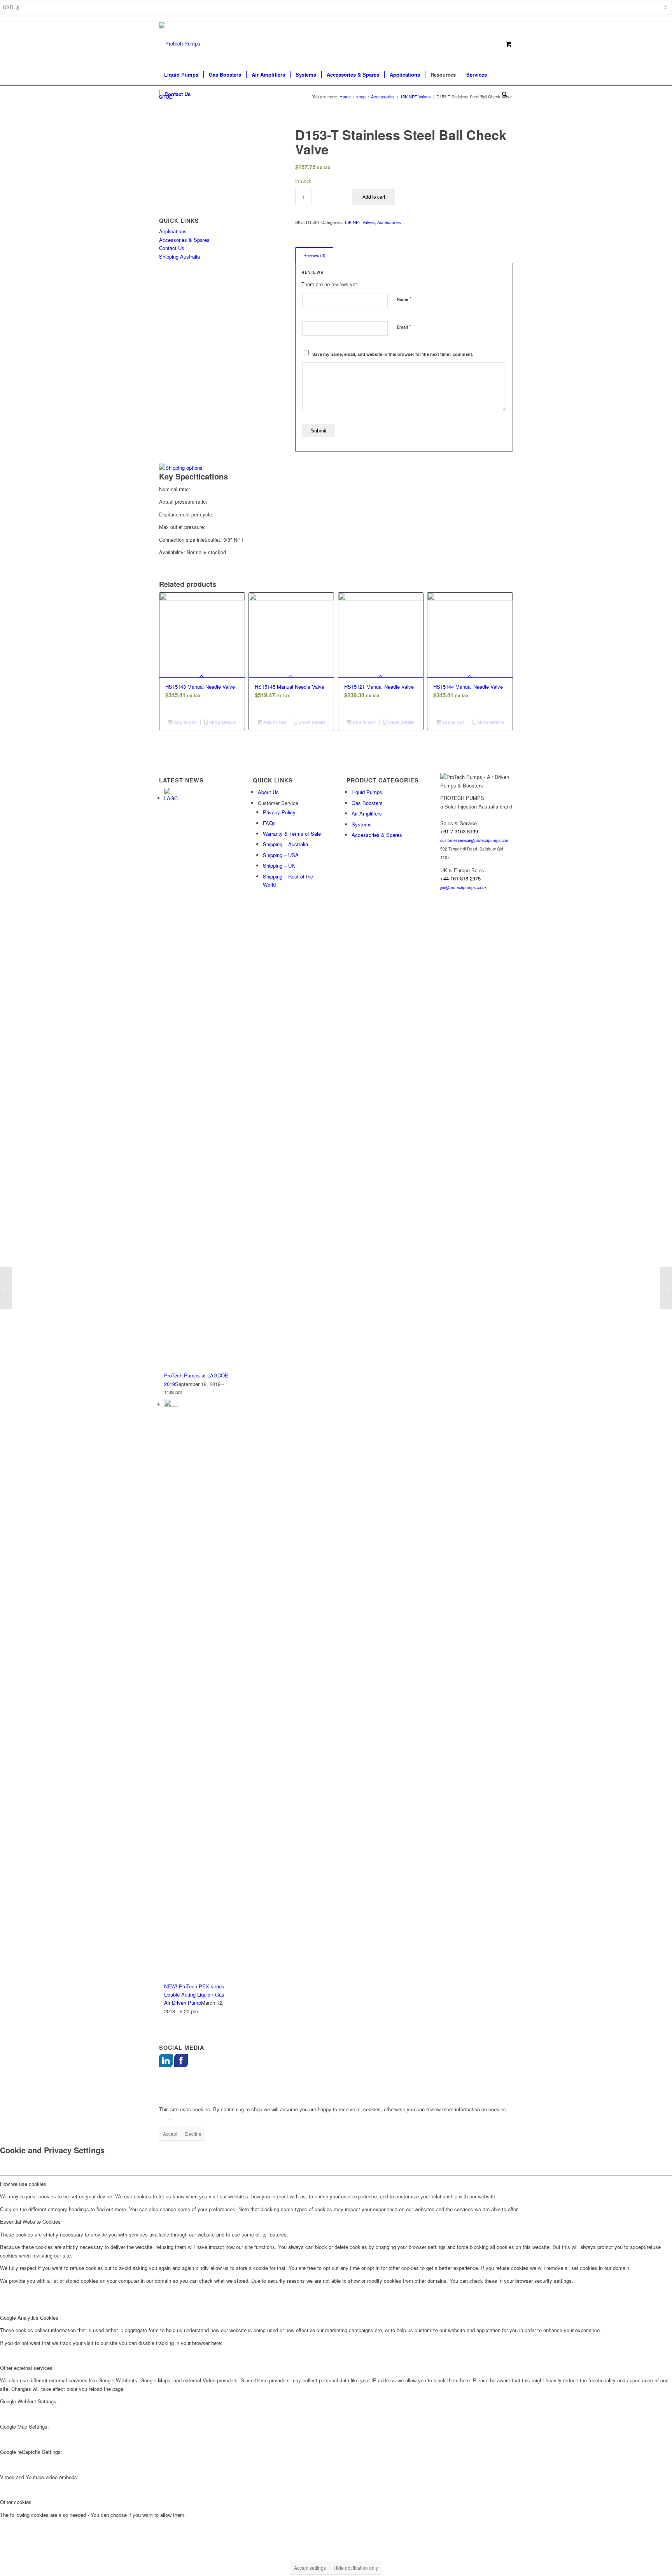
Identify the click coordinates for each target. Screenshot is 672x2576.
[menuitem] (181, 75)
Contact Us (172, 248)
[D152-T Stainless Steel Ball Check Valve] (6, 1288)
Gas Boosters (367, 803)
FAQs (269, 823)
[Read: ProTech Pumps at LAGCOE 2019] (171, 798)
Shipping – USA (281, 855)
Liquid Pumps (367, 792)
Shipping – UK (279, 865)
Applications (173, 231)
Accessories (389, 222)
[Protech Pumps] (180, 44)
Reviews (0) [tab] (314, 255)
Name (404, 299)
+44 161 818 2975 (460, 878)
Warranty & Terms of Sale (292, 834)
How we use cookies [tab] (23, 2184)
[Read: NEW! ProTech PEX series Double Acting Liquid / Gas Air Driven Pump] (171, 1404)
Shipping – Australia (285, 844)
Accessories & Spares (184, 240)
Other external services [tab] (26, 2368)
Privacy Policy (279, 812)
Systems (362, 824)
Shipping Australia (179, 256)
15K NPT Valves (360, 222)
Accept (170, 2134)
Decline (193, 2134)
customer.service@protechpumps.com (475, 840)
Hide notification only (356, 2568)
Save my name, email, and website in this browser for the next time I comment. (393, 354)
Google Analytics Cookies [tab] (29, 2318)
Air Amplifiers (367, 813)
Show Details (222, 722)
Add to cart (374, 197)
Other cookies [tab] (16, 2502)
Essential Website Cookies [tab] (30, 2222)
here (164, 2117)
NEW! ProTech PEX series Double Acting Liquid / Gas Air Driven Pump (194, 1995)
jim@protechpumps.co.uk (463, 887)
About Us (268, 792)
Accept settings (310, 2568)
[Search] (502, 94)
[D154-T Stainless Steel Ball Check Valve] (666, 1288)
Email (404, 326)
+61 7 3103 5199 (459, 831)
